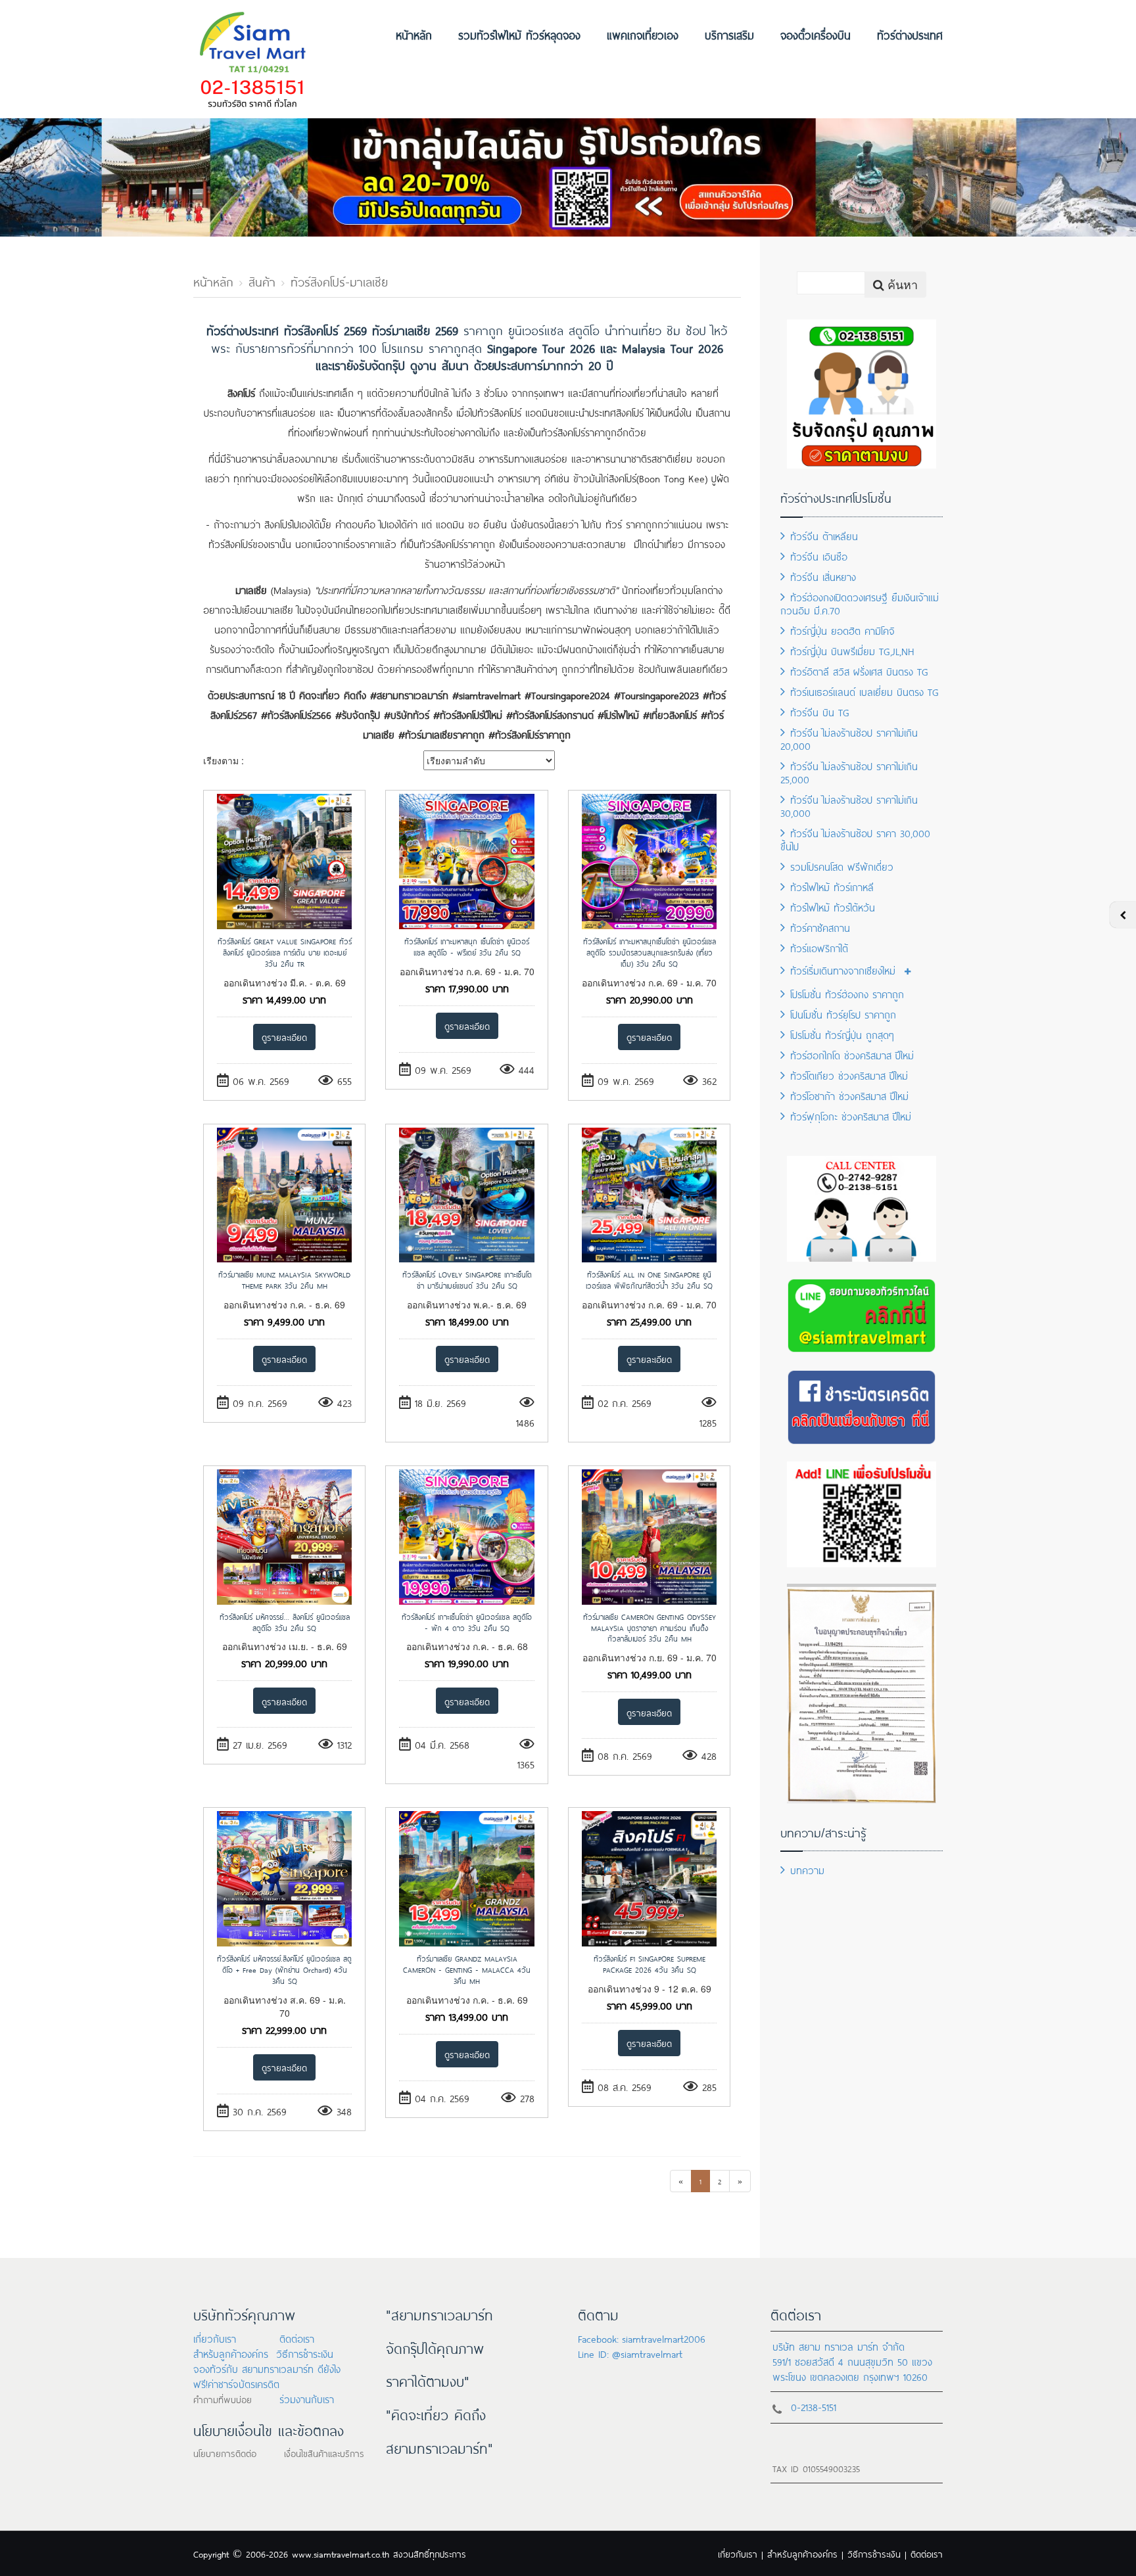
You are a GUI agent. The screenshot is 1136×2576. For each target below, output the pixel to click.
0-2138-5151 (814, 2406)
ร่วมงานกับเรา (307, 2398)
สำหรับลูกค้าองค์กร (231, 2353)
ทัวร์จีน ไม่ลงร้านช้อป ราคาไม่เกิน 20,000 (849, 738)
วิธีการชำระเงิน (305, 2353)
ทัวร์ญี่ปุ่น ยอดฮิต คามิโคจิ (842, 630)
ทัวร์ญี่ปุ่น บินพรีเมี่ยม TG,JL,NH (852, 650)
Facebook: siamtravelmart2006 (642, 2338)
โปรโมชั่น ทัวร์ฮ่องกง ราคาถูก (847, 993)
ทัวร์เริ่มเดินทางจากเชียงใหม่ (843, 970)
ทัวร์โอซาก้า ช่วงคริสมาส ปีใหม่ (849, 1095)
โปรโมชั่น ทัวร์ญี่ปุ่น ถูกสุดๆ (842, 1034)
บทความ (807, 1869)
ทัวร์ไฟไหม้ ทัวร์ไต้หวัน (833, 907)
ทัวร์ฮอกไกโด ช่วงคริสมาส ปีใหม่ (852, 1054)
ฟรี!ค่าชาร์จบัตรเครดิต (236, 2383)
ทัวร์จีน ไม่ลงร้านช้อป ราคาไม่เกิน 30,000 (849, 805)
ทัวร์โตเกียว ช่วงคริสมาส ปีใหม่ (849, 1075)
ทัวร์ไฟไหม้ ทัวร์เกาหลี (832, 886)
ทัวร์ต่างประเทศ (910, 34)
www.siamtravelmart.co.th (341, 2553)
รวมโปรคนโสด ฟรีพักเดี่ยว (842, 866)
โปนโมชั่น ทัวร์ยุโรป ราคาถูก (843, 1014)
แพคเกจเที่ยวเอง (643, 34)
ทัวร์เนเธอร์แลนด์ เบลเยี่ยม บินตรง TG (864, 691)
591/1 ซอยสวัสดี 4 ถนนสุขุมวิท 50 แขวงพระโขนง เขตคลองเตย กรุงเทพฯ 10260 (852, 2368)
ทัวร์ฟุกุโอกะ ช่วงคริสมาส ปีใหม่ (851, 1115)
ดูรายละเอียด (284, 1037)
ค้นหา (901, 284)
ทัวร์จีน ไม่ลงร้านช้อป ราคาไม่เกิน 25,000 (849, 772)
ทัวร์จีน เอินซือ (819, 556)
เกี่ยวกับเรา (215, 2338)
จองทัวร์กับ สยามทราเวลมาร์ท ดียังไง (267, 2368)
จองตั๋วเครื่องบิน (816, 34)
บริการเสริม (729, 34)
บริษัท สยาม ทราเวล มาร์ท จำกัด (839, 2346)
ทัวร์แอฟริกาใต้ (819, 947)
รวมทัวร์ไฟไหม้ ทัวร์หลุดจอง (519, 34)
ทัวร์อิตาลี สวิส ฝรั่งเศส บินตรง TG (859, 671)
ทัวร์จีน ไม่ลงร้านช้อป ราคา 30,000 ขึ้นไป (855, 839)
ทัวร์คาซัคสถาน (820, 927)
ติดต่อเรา (297, 2338)
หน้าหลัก (414, 34)
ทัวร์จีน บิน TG (820, 711)
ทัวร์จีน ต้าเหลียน (824, 535)
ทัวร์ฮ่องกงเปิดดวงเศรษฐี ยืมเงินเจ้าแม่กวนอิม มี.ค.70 (860, 603)
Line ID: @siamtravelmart (630, 2353)
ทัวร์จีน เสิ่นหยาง (823, 576)
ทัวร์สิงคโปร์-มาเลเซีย (339, 281)
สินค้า (262, 281)
